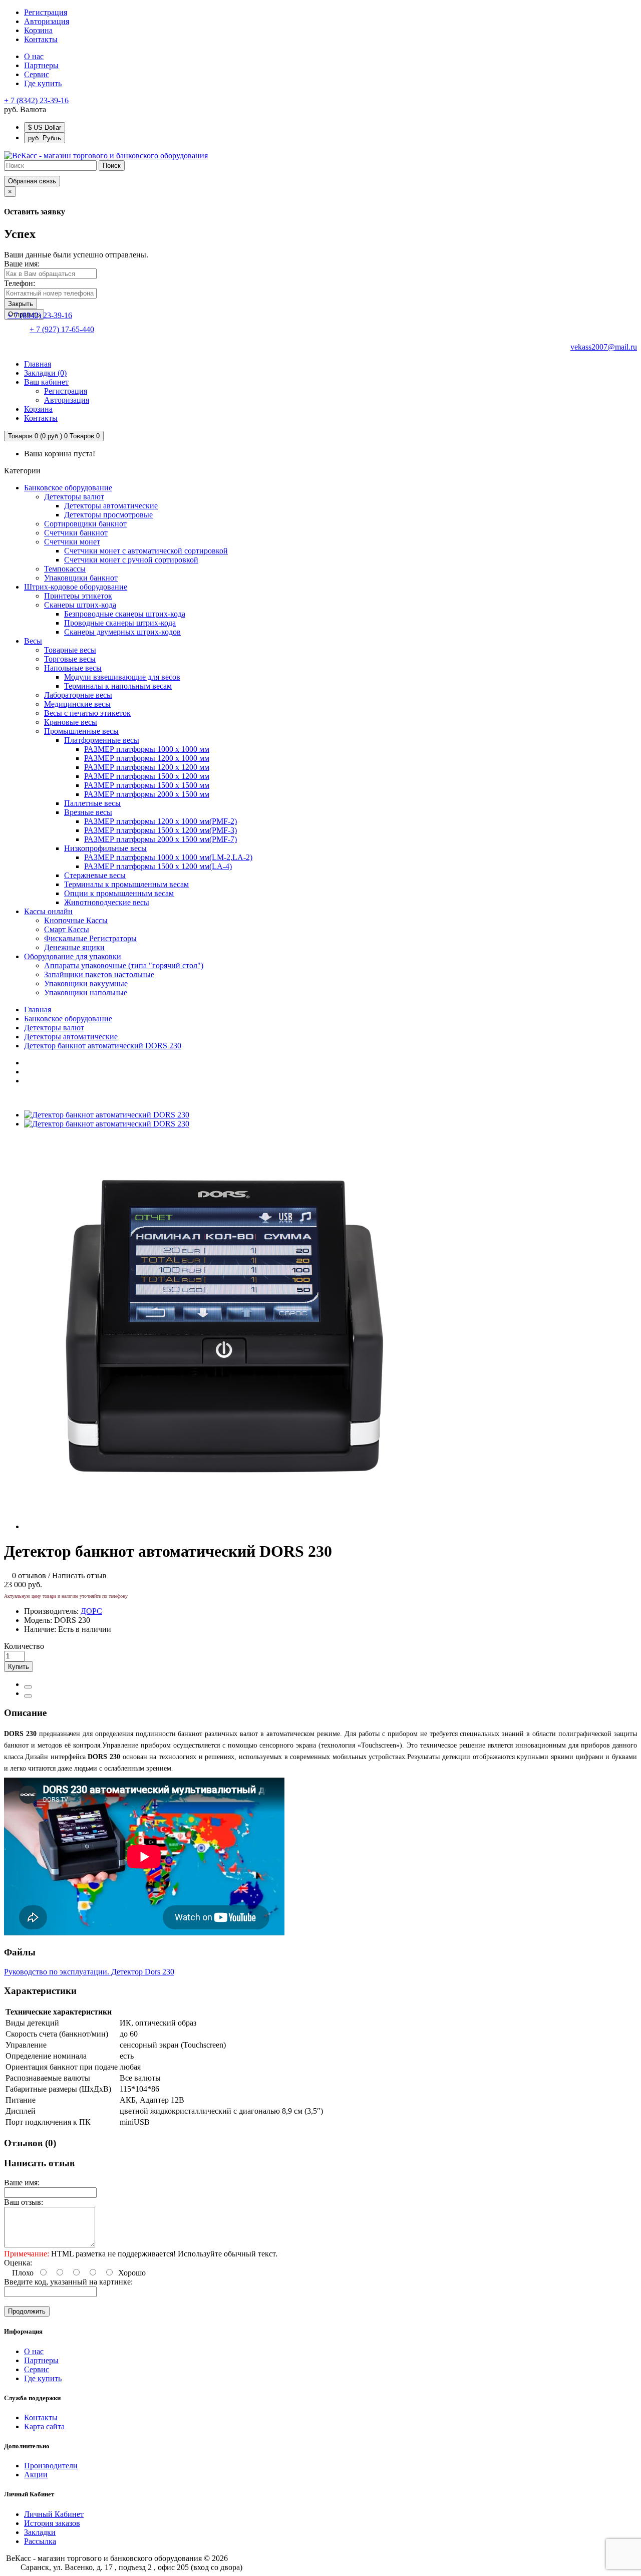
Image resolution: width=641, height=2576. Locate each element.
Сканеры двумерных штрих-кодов (122, 632)
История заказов (52, 2523)
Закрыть (21, 304)
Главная (38, 1010)
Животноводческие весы (107, 902)
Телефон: (20, 283)
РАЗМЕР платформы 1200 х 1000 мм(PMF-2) (161, 821)
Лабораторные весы (78, 695)
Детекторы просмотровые (108, 515)
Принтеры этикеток (78, 596)
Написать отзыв (79, 1576)
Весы (33, 641)
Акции (36, 2475)
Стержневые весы (95, 875)
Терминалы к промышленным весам (126, 884)
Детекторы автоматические (111, 506)
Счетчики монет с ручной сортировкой (131, 560)
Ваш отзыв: (24, 2202)
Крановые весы (71, 722)
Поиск (112, 166)
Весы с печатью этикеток (87, 713)
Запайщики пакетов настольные (99, 974)
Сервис (37, 74)
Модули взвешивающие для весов (122, 677)
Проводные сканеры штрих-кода (120, 623)
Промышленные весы (81, 731)
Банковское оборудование (68, 488)
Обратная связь (32, 181)
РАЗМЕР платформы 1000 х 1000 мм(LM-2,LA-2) (168, 857)
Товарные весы (70, 650)
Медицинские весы (77, 704)
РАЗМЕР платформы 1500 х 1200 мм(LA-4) (158, 866)
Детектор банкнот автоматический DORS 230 (103, 1046)
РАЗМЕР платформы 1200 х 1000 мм (147, 758)
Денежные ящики (74, 947)
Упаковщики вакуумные (86, 983)
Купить (19, 1667)
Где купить (43, 83)
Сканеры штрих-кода (80, 605)
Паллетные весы (92, 803)
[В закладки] (28, 1687)
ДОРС (91, 1611)
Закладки (40, 2532)
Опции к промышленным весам (119, 893)
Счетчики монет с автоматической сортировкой (146, 551)
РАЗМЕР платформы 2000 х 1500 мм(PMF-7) (161, 839)
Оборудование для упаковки (73, 956)
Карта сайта (44, 2426)
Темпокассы (65, 569)
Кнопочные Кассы (76, 920)
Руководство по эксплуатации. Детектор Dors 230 (89, 1972)
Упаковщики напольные (86, 992)
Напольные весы (73, 668)
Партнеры (41, 65)
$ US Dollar (45, 127)
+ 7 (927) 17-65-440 (62, 329)
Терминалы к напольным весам (118, 686)
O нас (34, 56)
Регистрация (46, 12)
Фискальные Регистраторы (90, 938)
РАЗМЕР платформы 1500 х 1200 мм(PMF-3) (161, 830)
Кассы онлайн (48, 911)
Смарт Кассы (67, 929)
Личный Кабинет (54, 2514)
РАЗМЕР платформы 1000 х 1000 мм (147, 749)
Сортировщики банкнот (85, 524)
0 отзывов (29, 1576)
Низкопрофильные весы (105, 848)
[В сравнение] (28, 1696)
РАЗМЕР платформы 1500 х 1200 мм (147, 776)
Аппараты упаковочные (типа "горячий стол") (124, 965)
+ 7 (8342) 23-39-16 (36, 100)
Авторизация (47, 21)
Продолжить (27, 2311)
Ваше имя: (22, 264)
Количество (24, 1646)
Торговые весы (70, 659)
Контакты (41, 2417)
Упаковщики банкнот (81, 578)
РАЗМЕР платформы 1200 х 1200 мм (147, 767)
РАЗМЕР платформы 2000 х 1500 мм (147, 794)
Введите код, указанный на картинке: (68, 2282)
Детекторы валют (74, 497)
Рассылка (40, 2541)
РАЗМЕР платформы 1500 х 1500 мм (147, 785)
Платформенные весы (102, 740)
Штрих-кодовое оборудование (76, 587)
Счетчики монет (72, 542)
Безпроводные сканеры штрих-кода (125, 614)
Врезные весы (88, 812)
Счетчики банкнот (76, 533)
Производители (51, 2466)
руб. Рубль (45, 138)
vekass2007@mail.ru (604, 347)
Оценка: (18, 2263)
